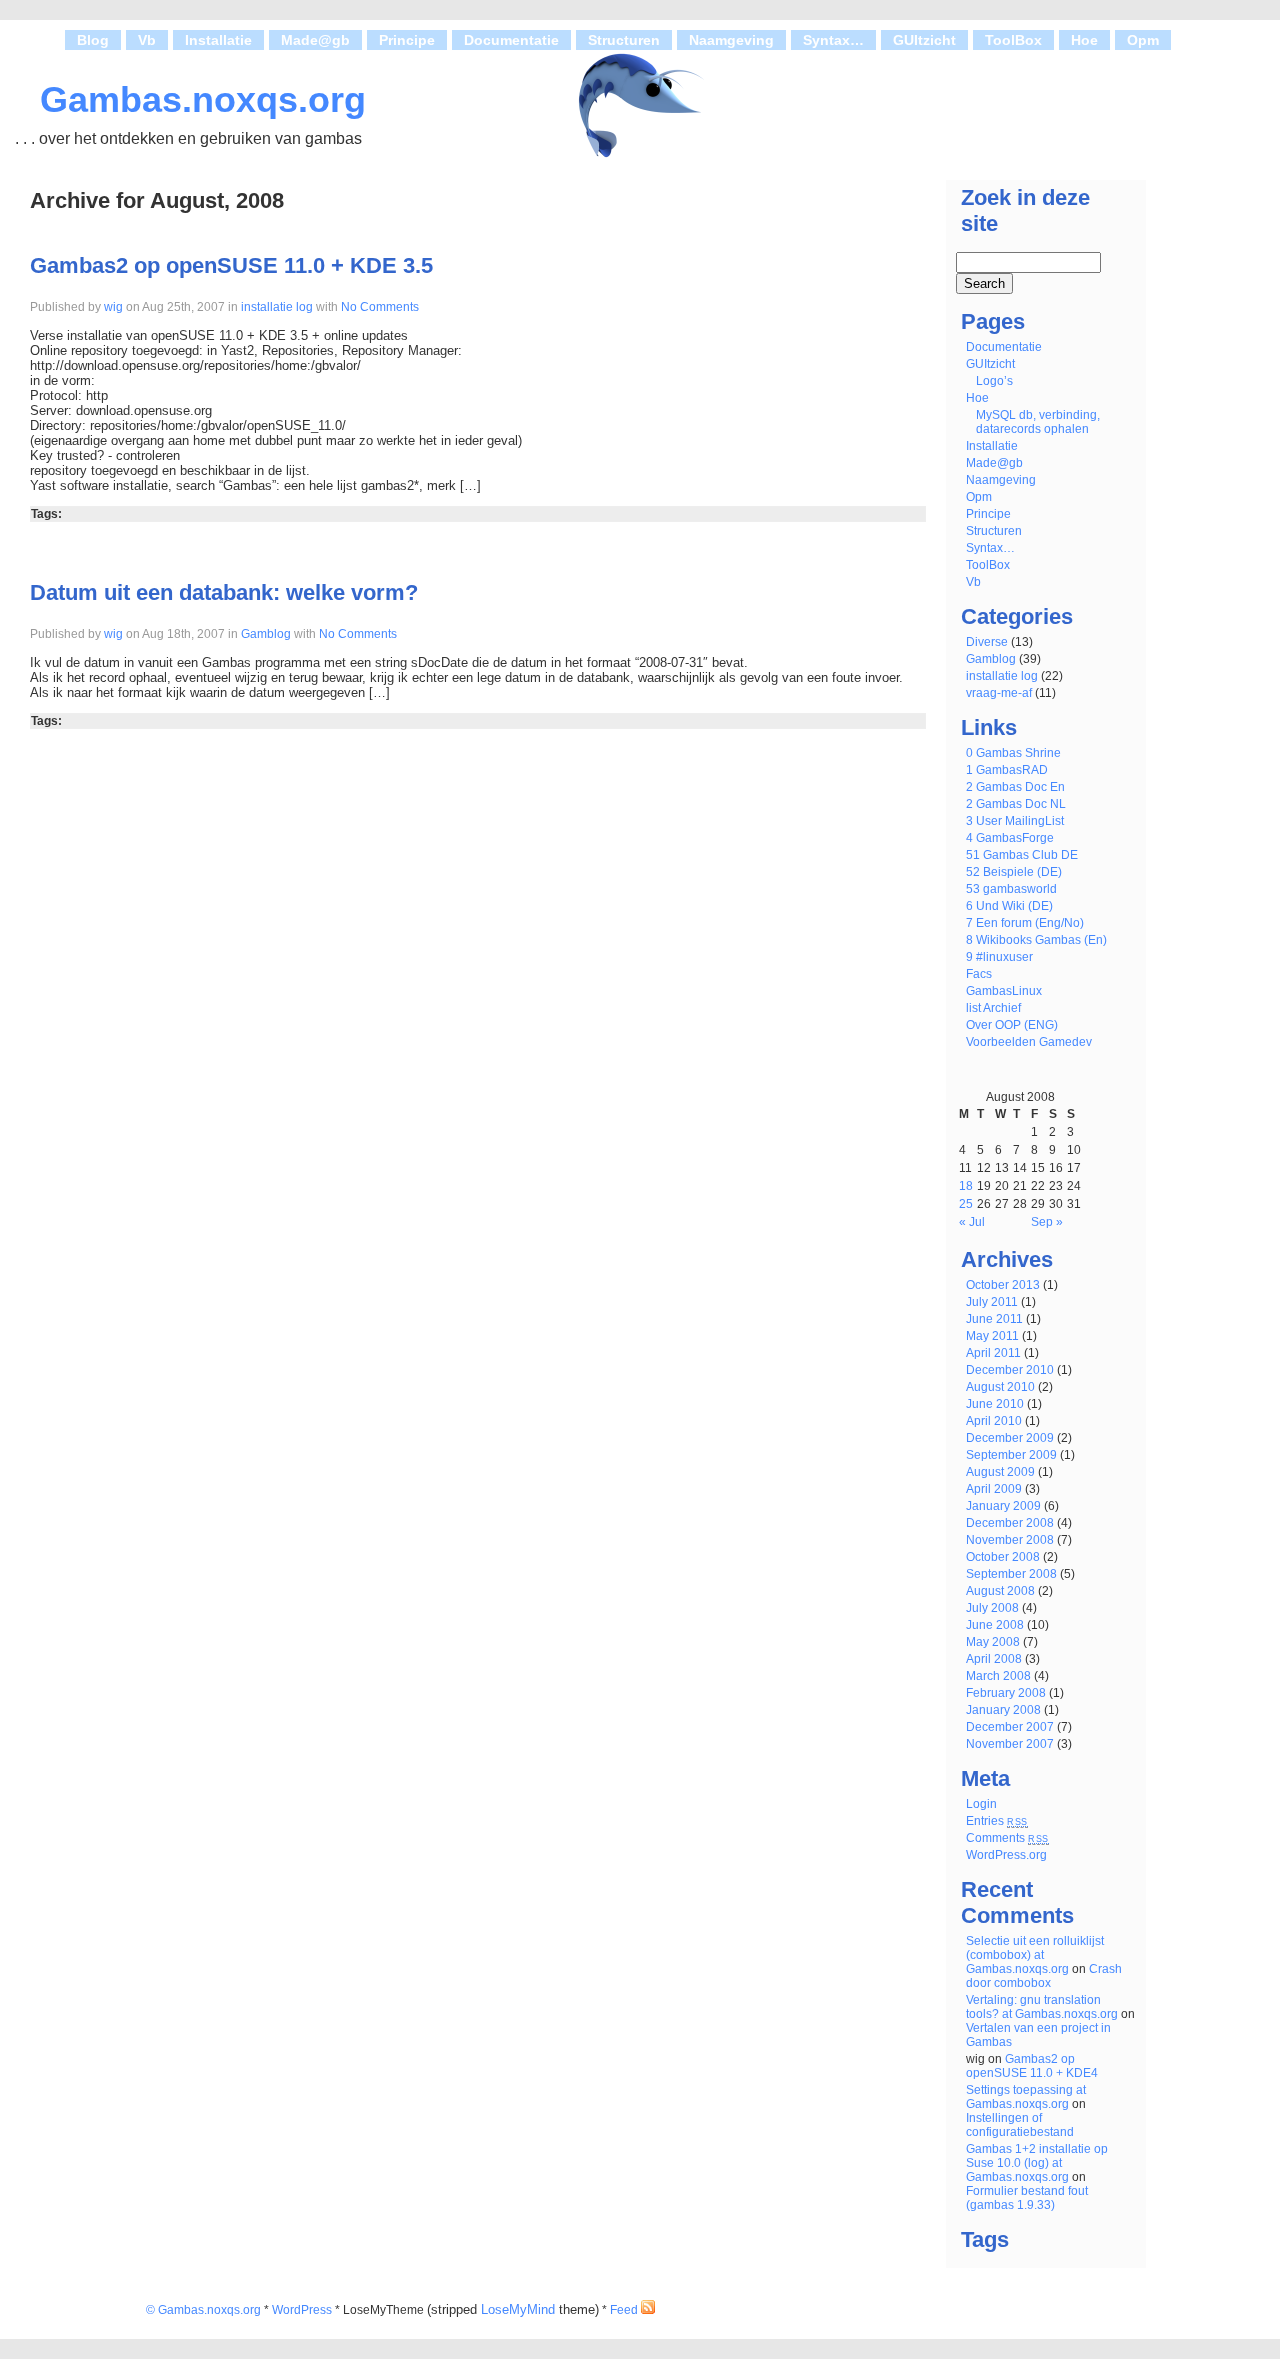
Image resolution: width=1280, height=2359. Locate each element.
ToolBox (1013, 40)
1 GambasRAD (1007, 770)
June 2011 (994, 1319)
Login (981, 1804)
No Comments (378, 307)
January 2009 (1003, 1506)
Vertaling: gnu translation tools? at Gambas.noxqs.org (1042, 2007)
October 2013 (1003, 1285)
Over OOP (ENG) (1012, 1025)
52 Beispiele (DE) (1014, 872)
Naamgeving (731, 40)
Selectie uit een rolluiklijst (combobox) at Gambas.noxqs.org (1035, 1955)
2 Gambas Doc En (1015, 787)
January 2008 (1003, 1710)
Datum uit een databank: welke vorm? (224, 592)
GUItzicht (924, 40)
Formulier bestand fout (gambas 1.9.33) (1027, 2198)
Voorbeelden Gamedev (1029, 1042)
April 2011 (993, 1353)
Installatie (218, 40)
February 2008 (1006, 1693)
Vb (147, 40)
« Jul (972, 1222)
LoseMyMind (518, 2309)
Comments (1007, 1838)
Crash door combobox (1044, 1976)
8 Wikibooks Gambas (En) (1036, 940)
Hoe (1084, 40)
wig (113, 307)
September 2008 (1011, 1574)
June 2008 (995, 1625)
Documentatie (511, 40)
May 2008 (993, 1642)
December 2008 (1010, 1523)
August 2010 (1000, 1387)
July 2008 (992, 1608)
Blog (93, 40)
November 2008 (1010, 1540)
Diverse (987, 642)
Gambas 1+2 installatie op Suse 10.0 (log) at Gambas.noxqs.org (1037, 2163)
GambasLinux (1004, 991)
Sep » (1047, 1222)
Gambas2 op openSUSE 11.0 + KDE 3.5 (231, 265)
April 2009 (994, 1489)
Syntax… (833, 40)
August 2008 (1000, 1591)
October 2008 (1003, 1557)
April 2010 (994, 1421)
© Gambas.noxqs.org (203, 2310)
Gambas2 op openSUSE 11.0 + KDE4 (1032, 2066)
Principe (407, 40)
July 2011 (992, 1302)
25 (966, 1204)
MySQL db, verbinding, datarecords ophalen (1038, 422)
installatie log (277, 307)
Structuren (624, 40)
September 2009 (1011, 1455)
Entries (997, 1821)
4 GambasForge (1010, 838)
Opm (1143, 40)
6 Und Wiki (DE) (1009, 906)
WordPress (302, 2310)
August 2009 (1000, 1472)
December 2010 (1010, 1370)
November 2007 (1010, 1744)
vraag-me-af (999, 693)
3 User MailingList (1015, 821)
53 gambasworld (1011, 889)
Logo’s (994, 381)
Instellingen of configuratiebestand (1020, 2125)
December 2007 (1010, 1727)
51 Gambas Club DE (1022, 855)
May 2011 (992, 1336)
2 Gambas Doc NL (1016, 804)
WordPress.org (1006, 1855)
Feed (625, 2310)
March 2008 (998, 1676)
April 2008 (994, 1659)
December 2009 (1010, 1438)
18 (966, 1186)
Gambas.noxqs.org (203, 99)
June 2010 (995, 1404)
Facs (979, 974)
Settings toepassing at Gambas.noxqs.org (1026, 2097)
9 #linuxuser (999, 957)
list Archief (993, 1008)
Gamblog (266, 634)
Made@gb (315, 40)
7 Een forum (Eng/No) (1025, 923)
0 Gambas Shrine (1013, 753)
